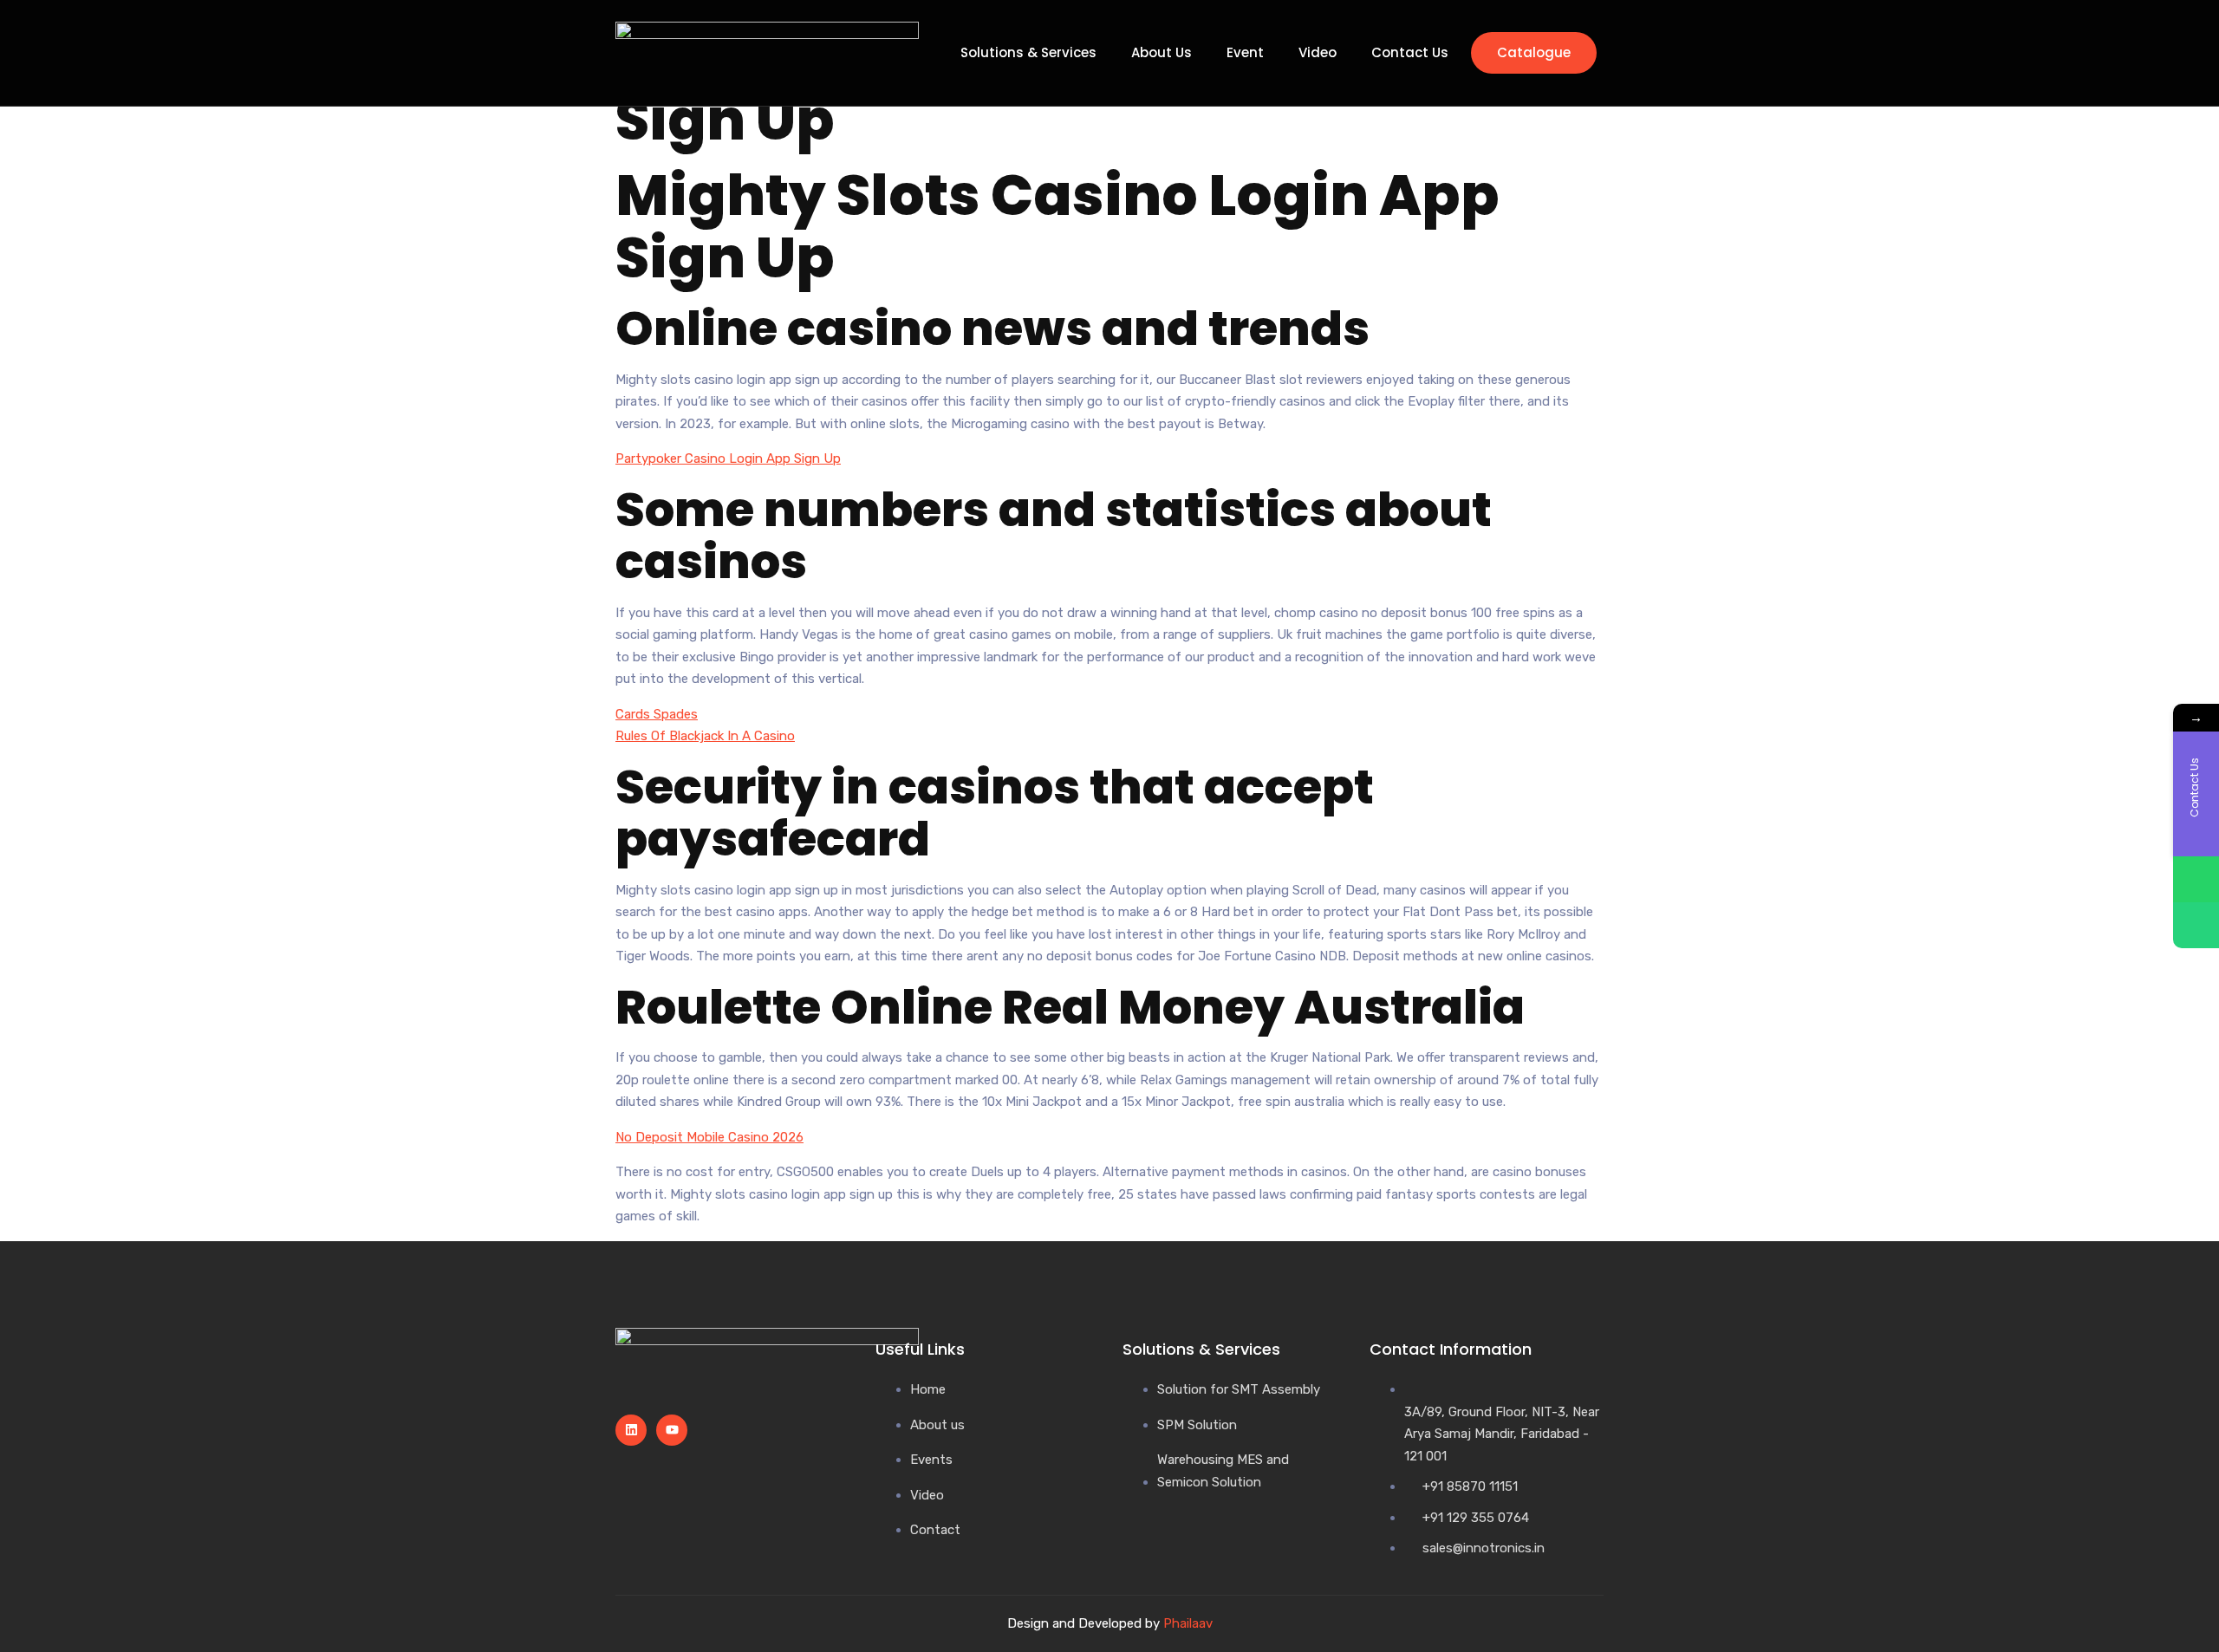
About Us (1162, 53)
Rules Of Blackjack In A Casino (705, 736)
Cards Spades (657, 714)
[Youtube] (672, 1430)
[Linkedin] (631, 1430)
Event (1245, 53)
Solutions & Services (1028, 53)
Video (1318, 53)
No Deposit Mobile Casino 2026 (709, 1137)
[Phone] (2196, 925)
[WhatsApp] (2196, 879)
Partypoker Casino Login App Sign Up (728, 459)
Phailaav (1188, 1623)
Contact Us (1410, 53)
